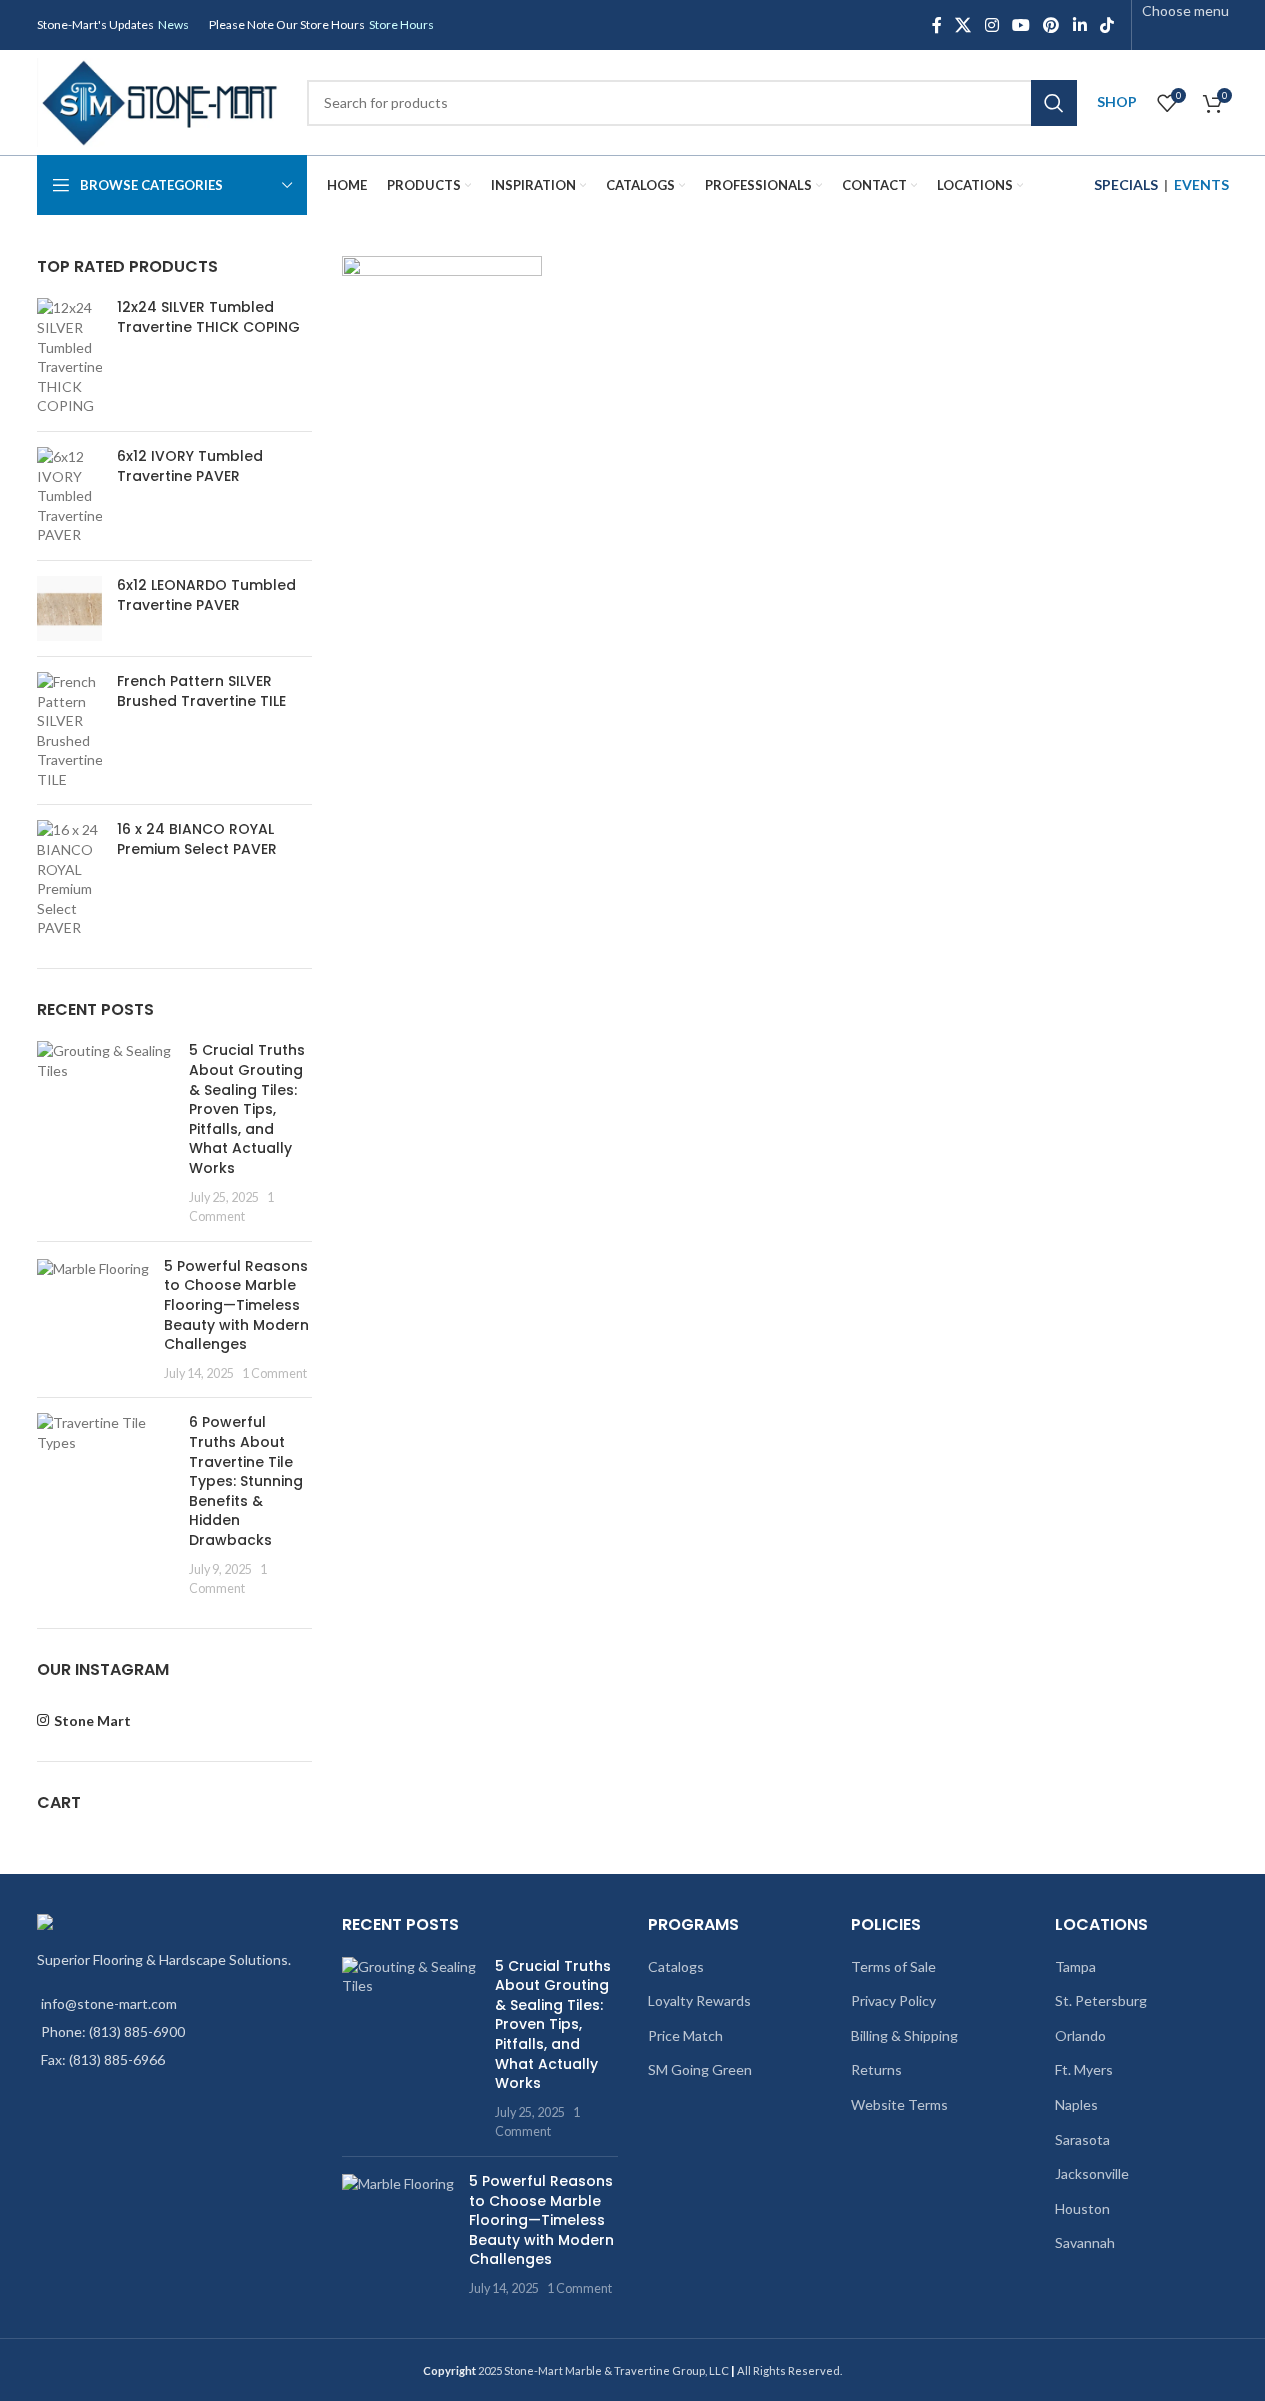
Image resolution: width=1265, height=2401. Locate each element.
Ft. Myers (1084, 2069)
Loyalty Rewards (699, 2000)
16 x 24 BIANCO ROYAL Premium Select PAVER (197, 839)
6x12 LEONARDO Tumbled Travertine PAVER (206, 595)
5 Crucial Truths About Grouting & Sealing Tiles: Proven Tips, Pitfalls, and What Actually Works (247, 1109)
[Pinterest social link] (1051, 25)
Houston (1082, 2208)
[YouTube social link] (1020, 25)
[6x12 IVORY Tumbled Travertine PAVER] (69, 496)
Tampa (1075, 1966)
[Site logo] (162, 100)
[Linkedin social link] (1079, 25)
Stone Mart (92, 1720)
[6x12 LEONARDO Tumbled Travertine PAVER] (69, 608)
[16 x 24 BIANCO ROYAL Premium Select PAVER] (69, 879)
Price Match (685, 2035)
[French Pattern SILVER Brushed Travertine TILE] (69, 731)
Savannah (1085, 2242)
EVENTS (1201, 184)
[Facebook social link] (937, 25)
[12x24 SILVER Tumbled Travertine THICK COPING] (69, 357)
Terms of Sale (893, 1966)
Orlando (1080, 2035)
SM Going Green (700, 2069)
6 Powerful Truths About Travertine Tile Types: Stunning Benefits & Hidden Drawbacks (246, 1481)
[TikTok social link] (1106, 25)
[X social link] (963, 25)
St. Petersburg (1101, 2000)
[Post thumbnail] (106, 1133)
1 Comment (274, 1373)
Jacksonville (1092, 2173)
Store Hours (401, 24)
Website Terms (899, 2104)
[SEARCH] (1054, 103)
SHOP (1117, 101)
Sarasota (1082, 2139)
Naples (1076, 2104)
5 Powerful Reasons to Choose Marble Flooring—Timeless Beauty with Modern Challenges (236, 1305)
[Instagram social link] (991, 25)
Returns (876, 2069)
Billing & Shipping (904, 2035)
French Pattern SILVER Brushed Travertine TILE (201, 691)
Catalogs (676, 1966)
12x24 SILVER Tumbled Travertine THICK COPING (208, 317)
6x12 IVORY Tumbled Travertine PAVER (190, 466)
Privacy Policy (893, 2000)
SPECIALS (1126, 184)
